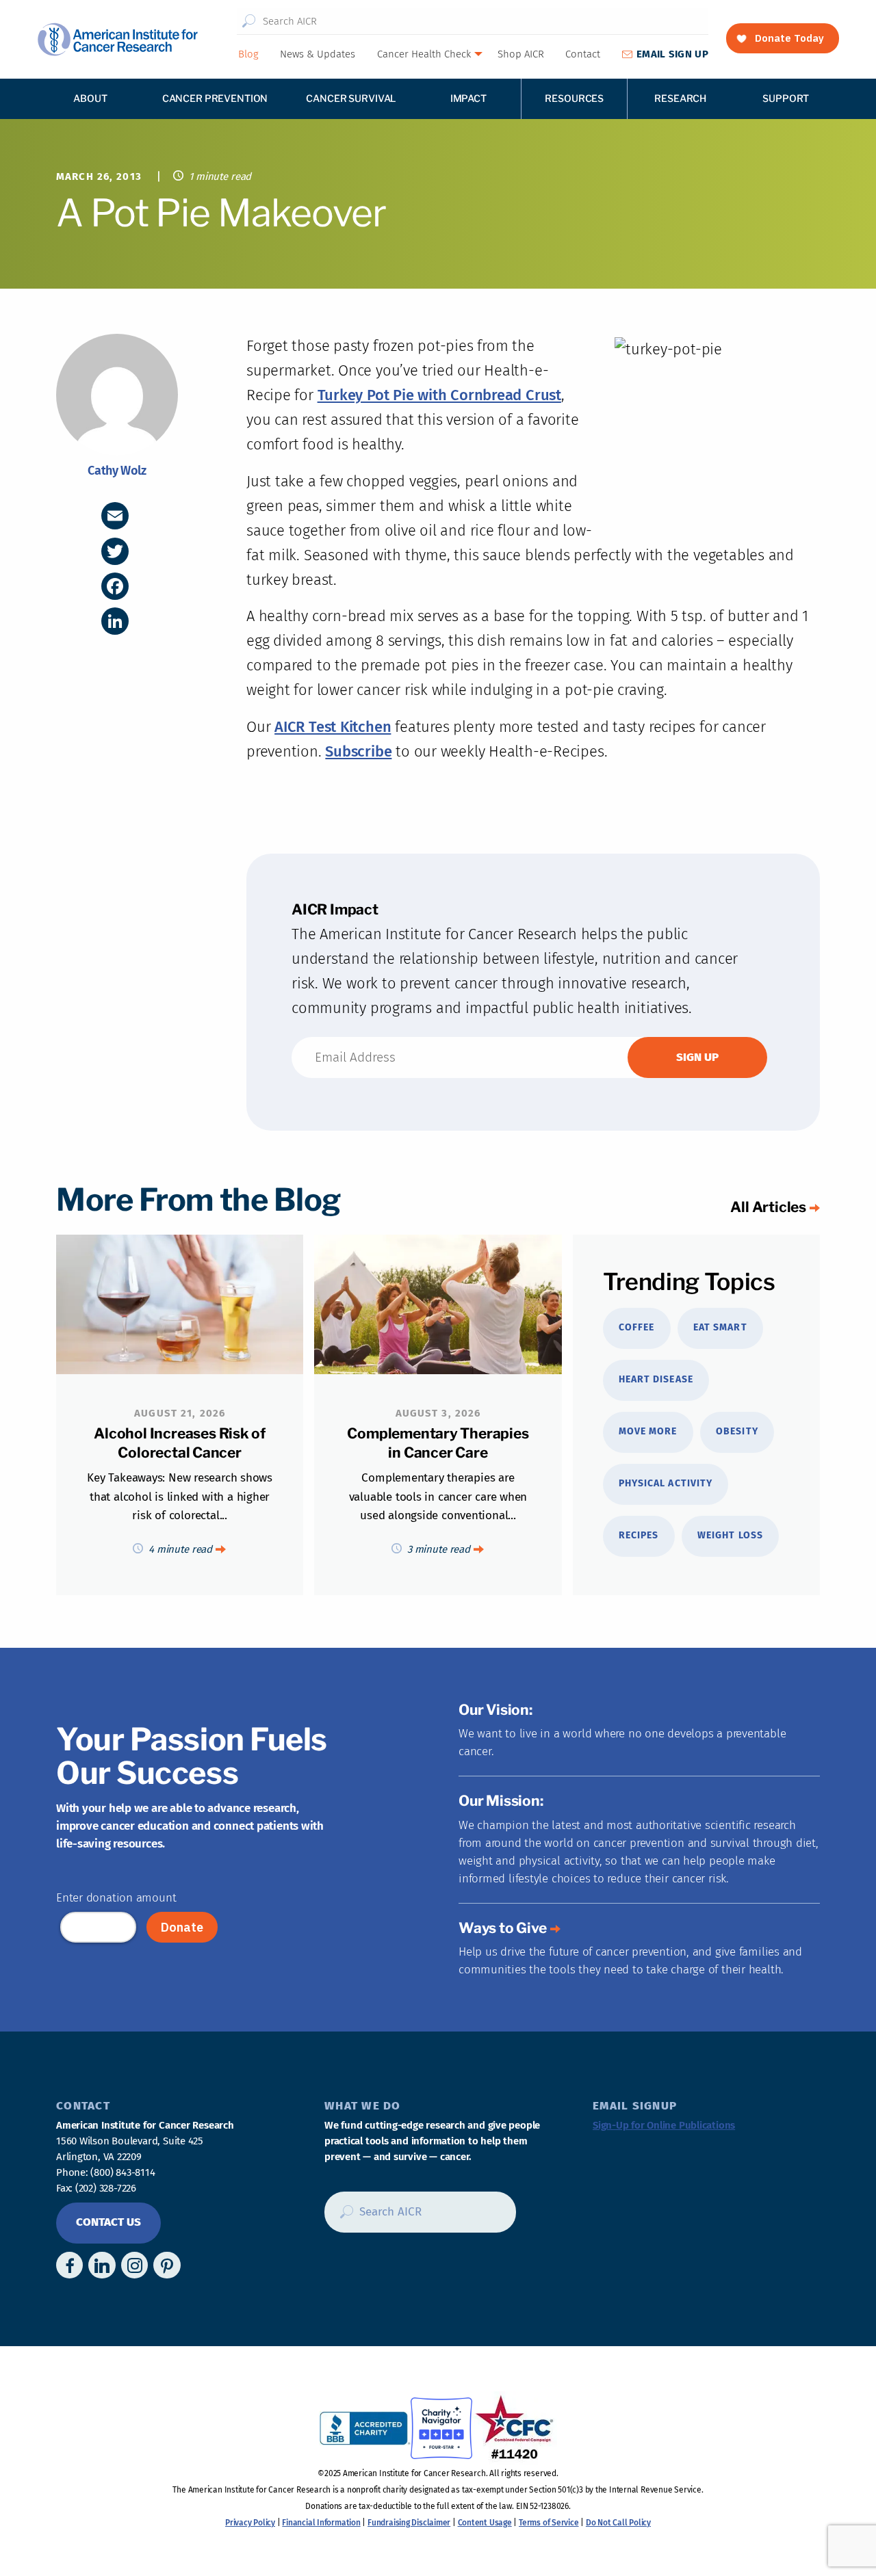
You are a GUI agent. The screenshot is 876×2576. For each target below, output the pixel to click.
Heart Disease (656, 1379)
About (90, 98)
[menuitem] (248, 54)
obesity (737, 1431)
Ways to (503, 1928)
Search (248, 21)
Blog (248, 54)
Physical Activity (666, 1483)
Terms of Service (549, 2523)
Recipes (639, 1535)
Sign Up (672, 54)
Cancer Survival (351, 98)
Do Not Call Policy (618, 2523)
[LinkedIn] (115, 621)
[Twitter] (115, 551)
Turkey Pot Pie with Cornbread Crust (439, 395)
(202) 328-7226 (106, 2188)
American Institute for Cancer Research (117, 39)
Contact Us (108, 2222)
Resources (574, 98)
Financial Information (321, 2523)
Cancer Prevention (215, 98)
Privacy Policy (250, 2523)
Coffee (636, 1327)
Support (786, 98)
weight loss (730, 1535)
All (768, 1207)
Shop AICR (521, 54)
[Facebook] (115, 586)
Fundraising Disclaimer (409, 2523)
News (318, 54)
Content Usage (485, 2523)
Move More (648, 1431)
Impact (468, 98)
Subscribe (358, 751)
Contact (583, 54)
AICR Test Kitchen (333, 727)
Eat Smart (720, 1327)
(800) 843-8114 (123, 2172)
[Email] (115, 516)
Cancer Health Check (424, 54)
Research (680, 98)
